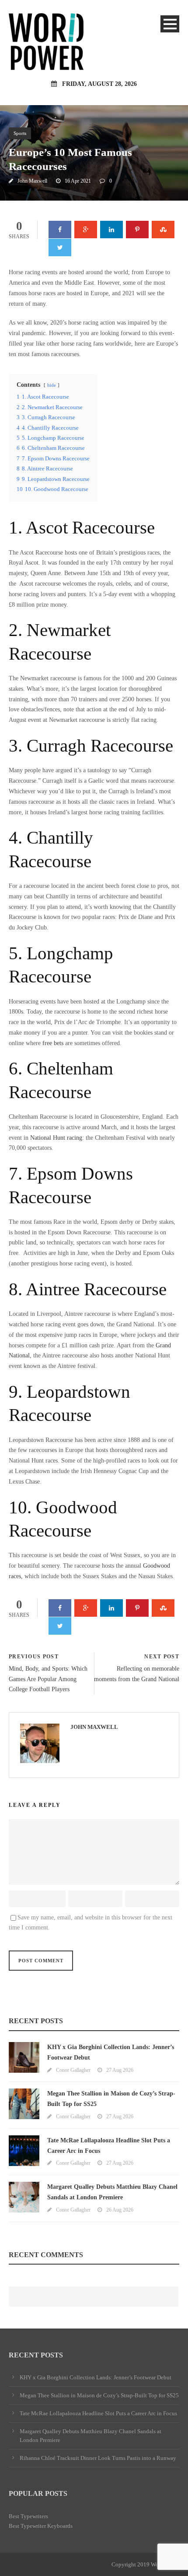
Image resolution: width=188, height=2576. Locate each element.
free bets (53, 1043)
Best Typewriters (28, 2516)
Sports (20, 133)
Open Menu (170, 24)
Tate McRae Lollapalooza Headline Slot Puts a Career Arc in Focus (98, 2413)
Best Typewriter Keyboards (41, 2526)
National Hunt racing (56, 1138)
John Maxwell (32, 181)
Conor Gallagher (73, 2070)
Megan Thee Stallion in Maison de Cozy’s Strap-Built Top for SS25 (99, 2395)
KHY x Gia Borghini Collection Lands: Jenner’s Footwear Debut (96, 2377)
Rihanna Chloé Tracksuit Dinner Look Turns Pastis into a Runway (98, 2458)
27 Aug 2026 (120, 2070)
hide (52, 385)
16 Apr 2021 (78, 181)
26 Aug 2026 (120, 2210)
